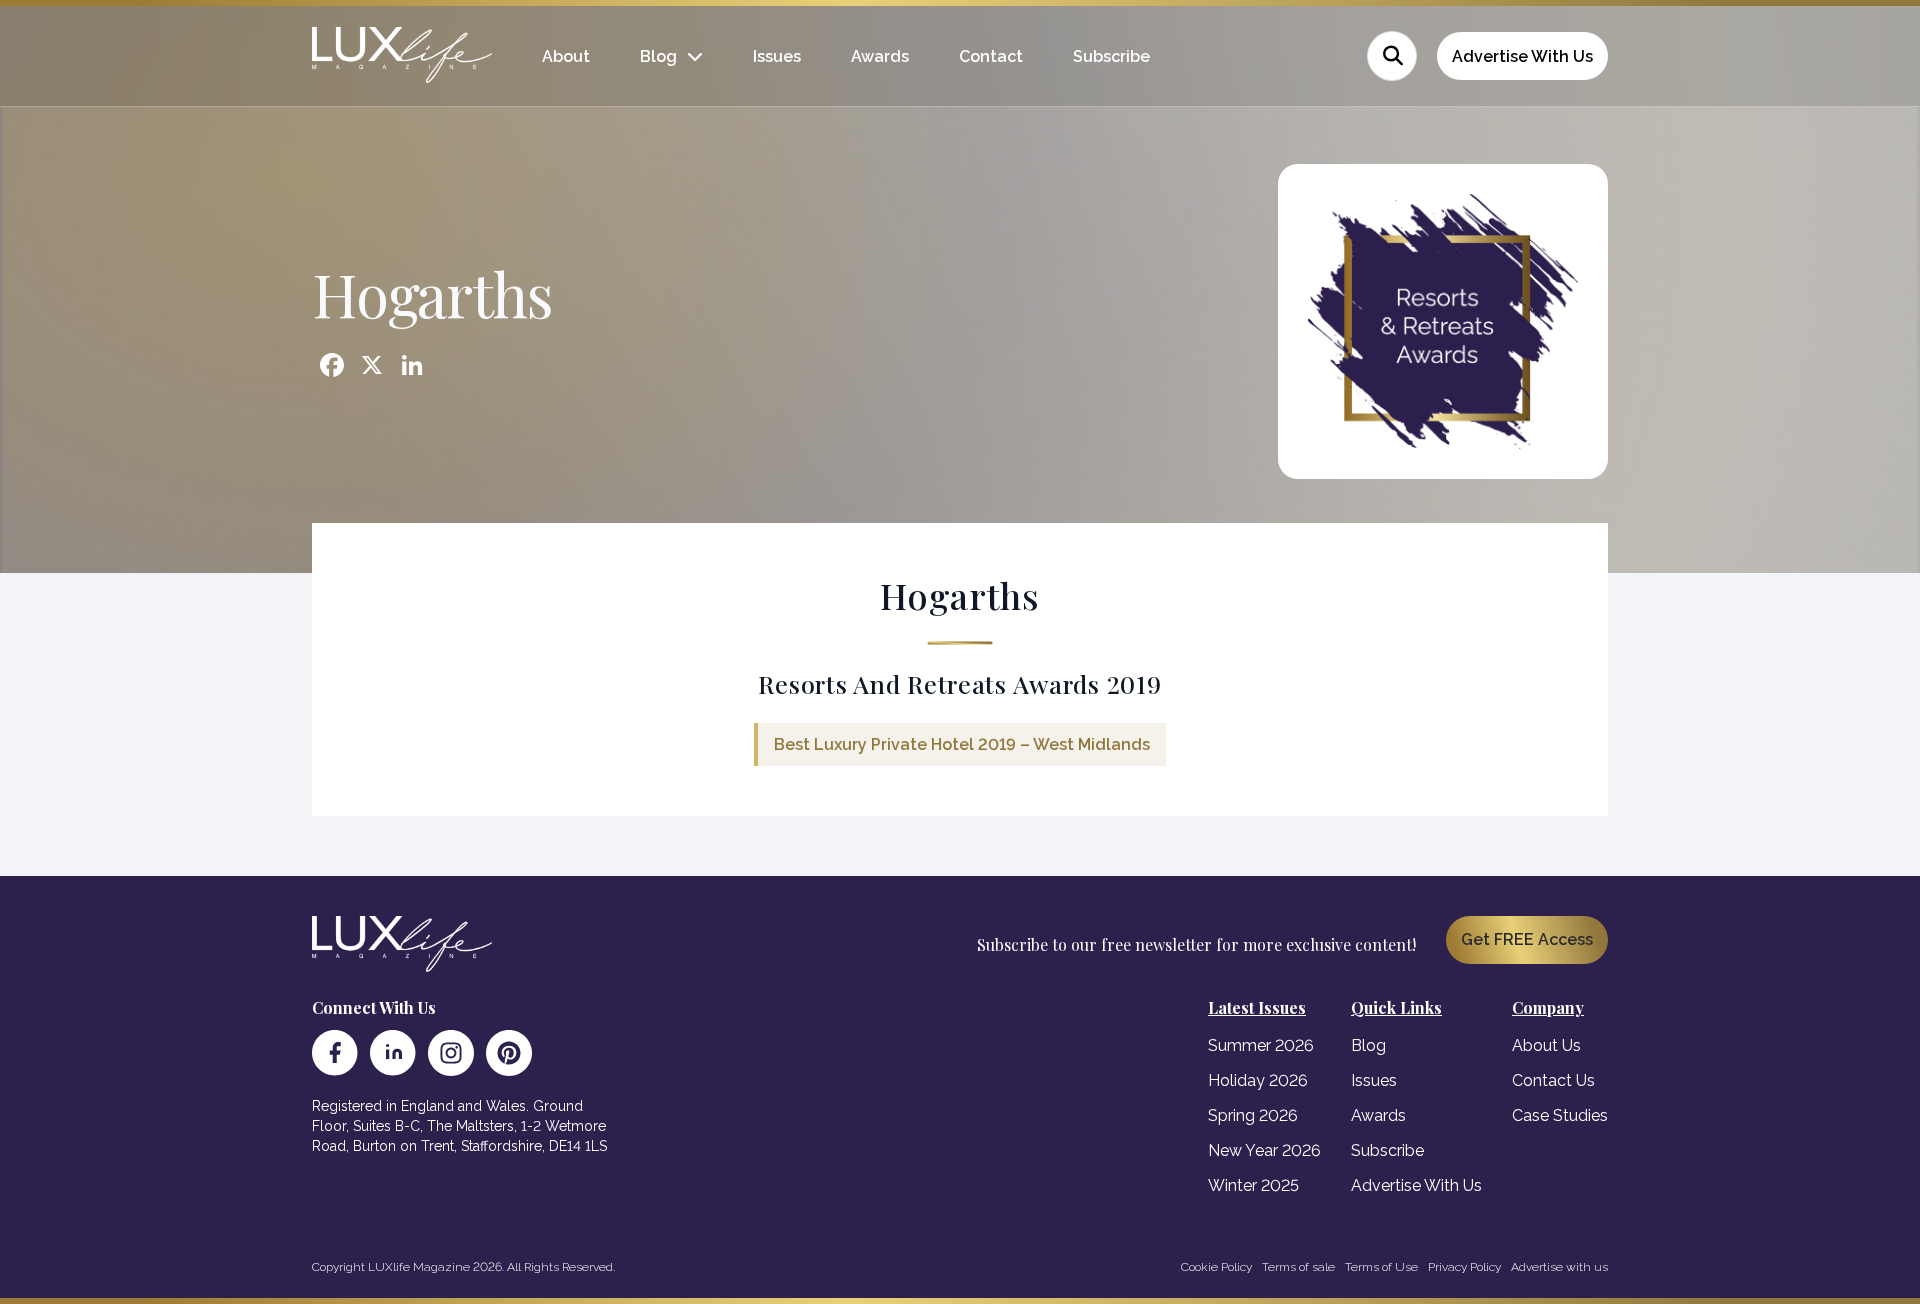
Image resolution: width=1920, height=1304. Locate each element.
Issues (777, 56)
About (566, 56)
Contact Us (1553, 1080)
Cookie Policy (1216, 1267)
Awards (880, 56)
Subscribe (1111, 56)
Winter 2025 (1253, 1185)
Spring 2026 (1253, 1115)
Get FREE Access (1527, 939)
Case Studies (1560, 1115)
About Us (1546, 1045)
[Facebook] (335, 1053)
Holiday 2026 (1258, 1080)
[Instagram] (451, 1053)
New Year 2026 (1264, 1150)
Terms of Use (1381, 1267)
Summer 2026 (1261, 1045)
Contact (991, 56)
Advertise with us (1559, 1267)
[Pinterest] (509, 1053)
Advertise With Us (1522, 56)
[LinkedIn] (393, 1053)
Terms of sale (1298, 1267)
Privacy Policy (1464, 1267)
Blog (658, 56)
